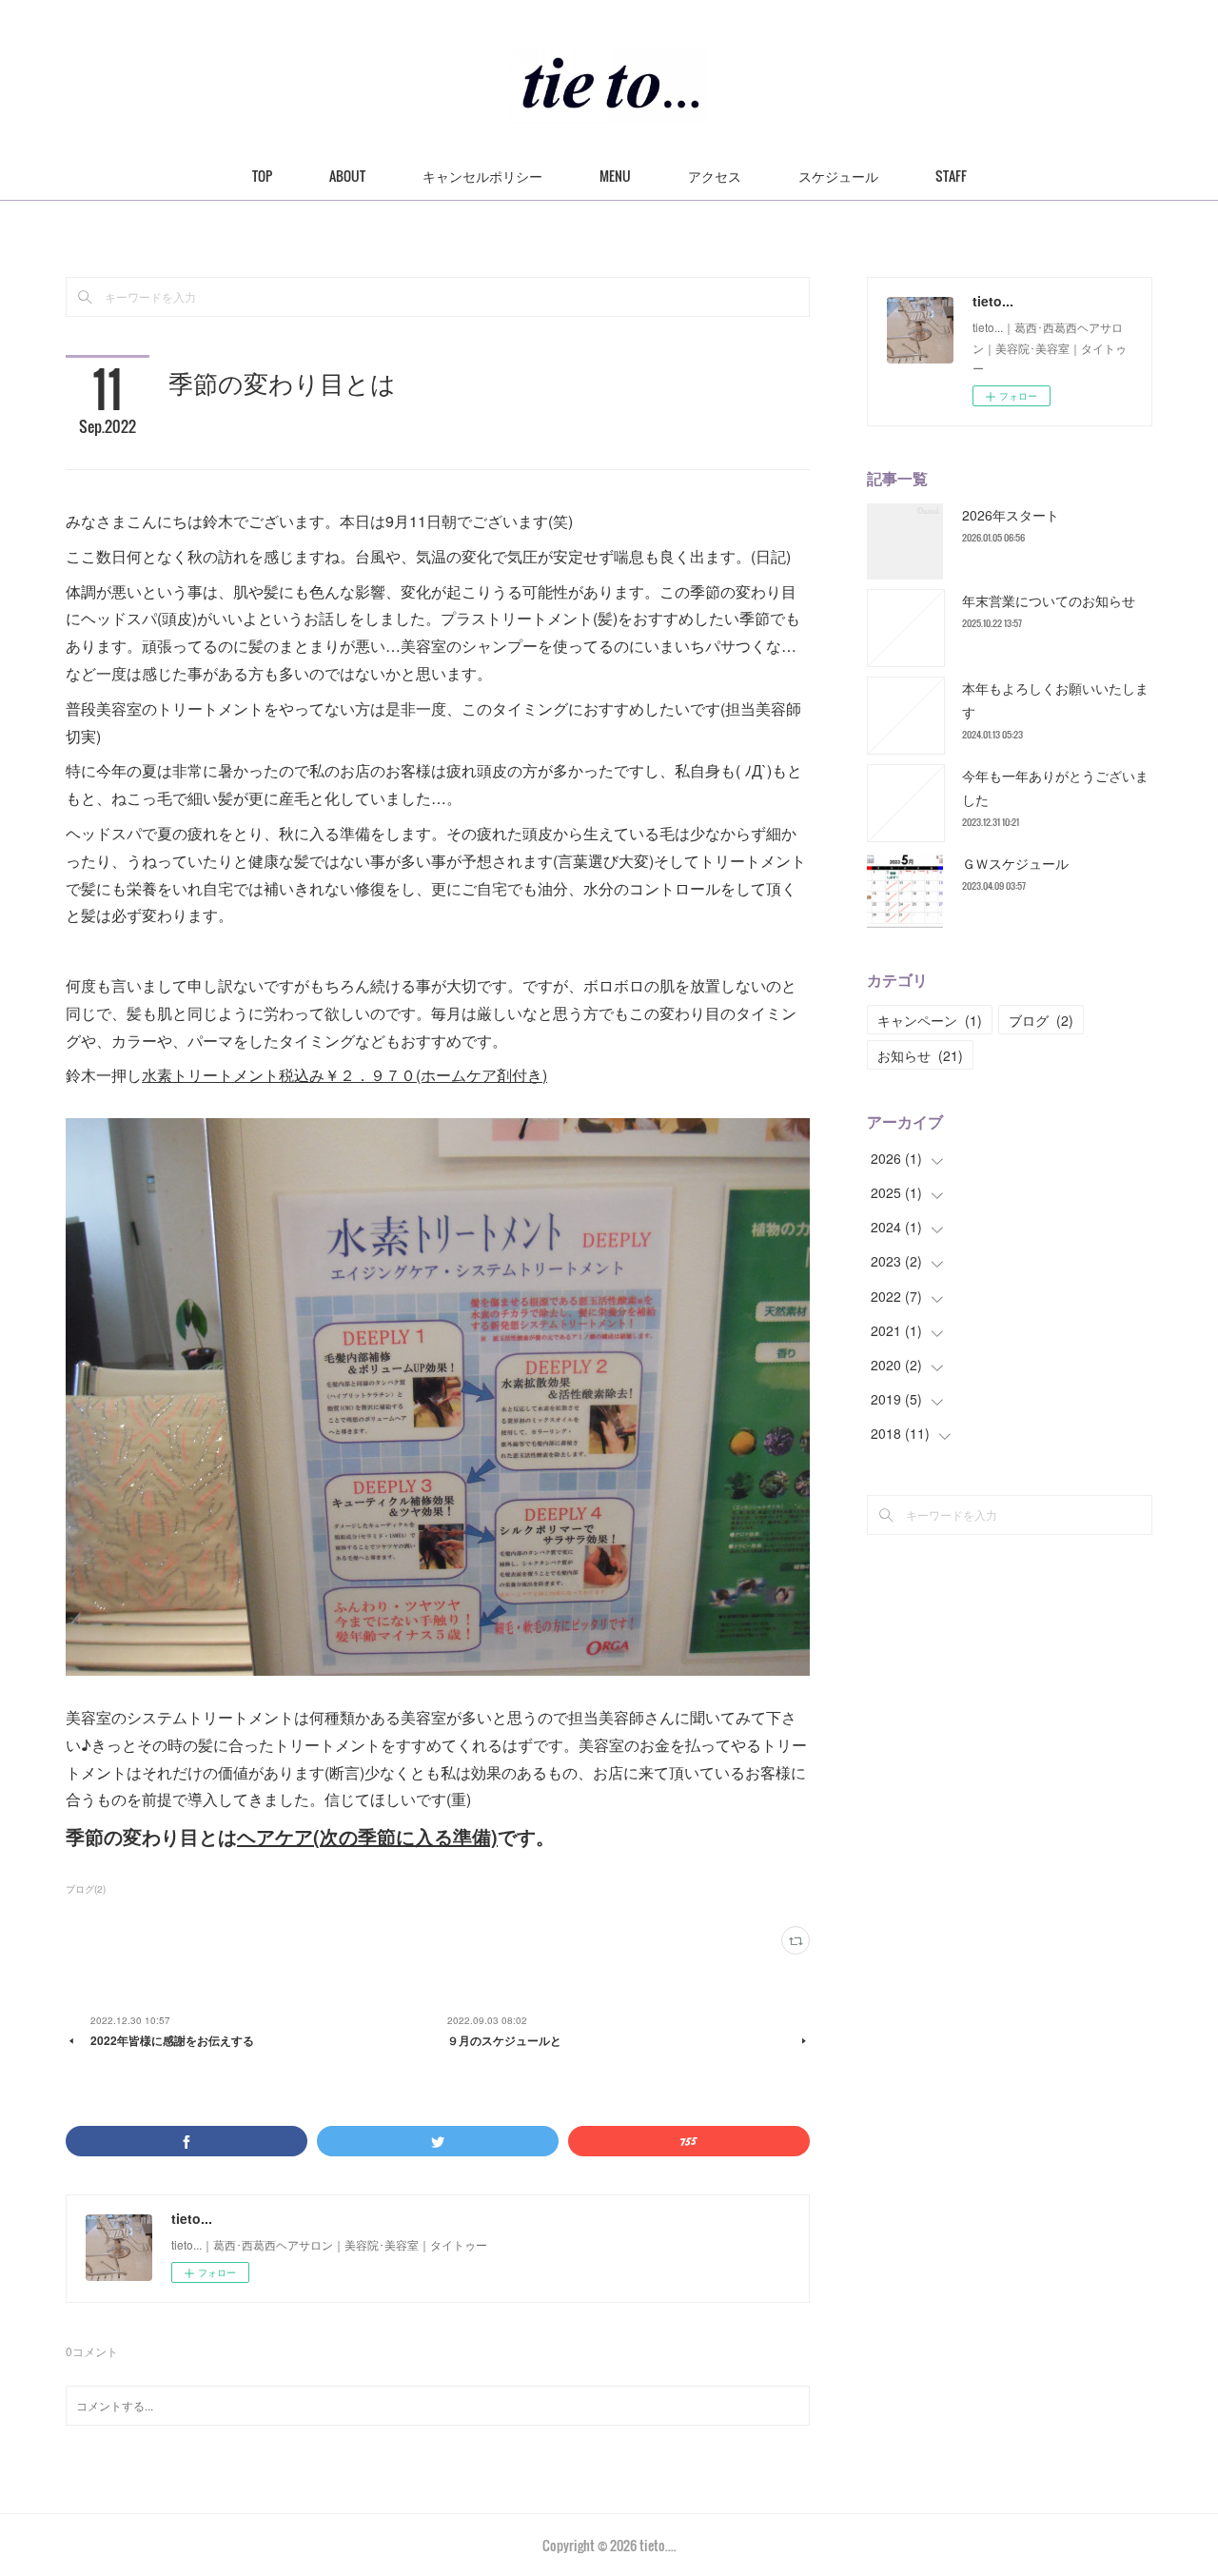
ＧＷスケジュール (1015, 863)
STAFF (951, 176)
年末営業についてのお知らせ (1049, 600)
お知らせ (920, 1055)
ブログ (1041, 1020)
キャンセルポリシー (482, 176)
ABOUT (347, 176)
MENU (615, 176)
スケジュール (838, 176)
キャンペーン (930, 1020)
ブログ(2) (86, 1889)
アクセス (715, 176)
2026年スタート (1011, 515)
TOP (262, 176)
